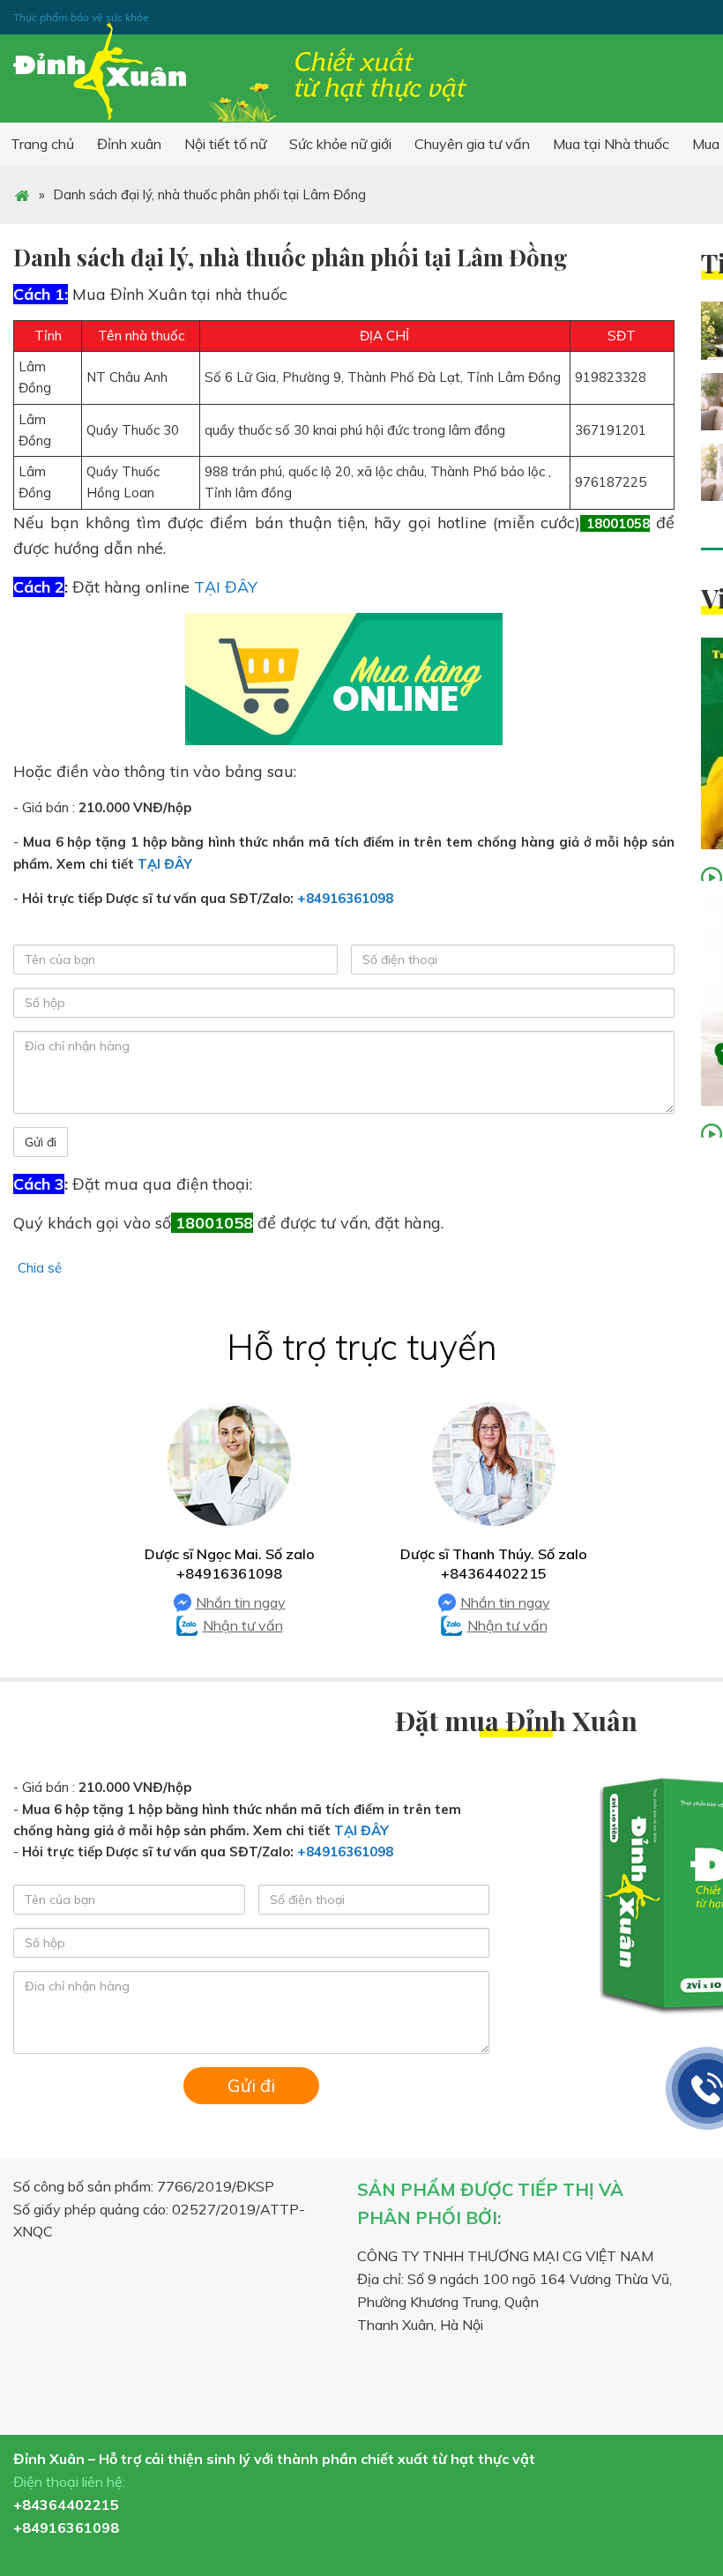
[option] (229, 1520)
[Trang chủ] (22, 194)
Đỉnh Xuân (242, 72)
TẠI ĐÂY (226, 587)
